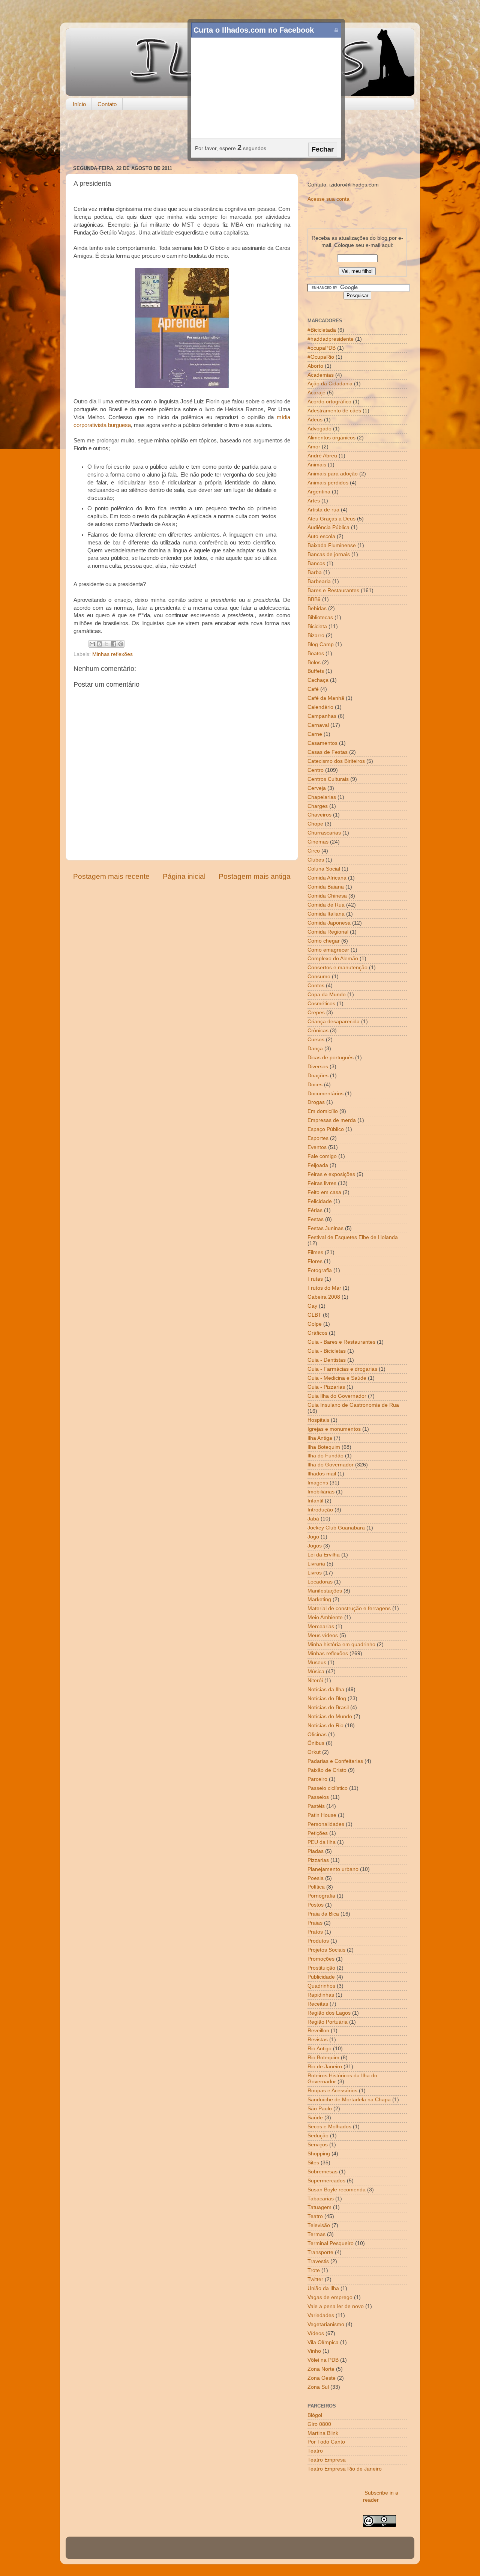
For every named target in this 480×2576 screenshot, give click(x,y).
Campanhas (322, 716)
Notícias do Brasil (328, 1708)
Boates (316, 653)
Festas (316, 1219)
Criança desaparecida (334, 1022)
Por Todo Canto (326, 2442)
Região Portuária (328, 2022)
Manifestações (325, 1591)
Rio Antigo (319, 2049)
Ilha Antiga (320, 1438)
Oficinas (317, 1735)
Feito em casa (324, 1192)
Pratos (315, 1932)
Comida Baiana (326, 887)
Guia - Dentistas (327, 1360)
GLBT (314, 1315)
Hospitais (318, 1420)
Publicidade (321, 1977)
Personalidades (326, 1824)
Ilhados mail (322, 1474)
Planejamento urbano (333, 1869)
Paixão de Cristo (327, 1770)
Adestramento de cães (334, 411)
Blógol (315, 2415)
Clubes (316, 860)
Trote (314, 2270)
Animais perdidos (328, 483)
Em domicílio (323, 1111)
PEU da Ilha (322, 1842)
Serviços (318, 2145)
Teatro (315, 2216)
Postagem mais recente (111, 876)
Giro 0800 (319, 2424)
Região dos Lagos (329, 2013)
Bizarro (316, 635)
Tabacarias (321, 2199)
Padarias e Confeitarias (335, 1761)
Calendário (320, 707)
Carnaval (318, 725)
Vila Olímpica (323, 2342)
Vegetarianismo (326, 2324)
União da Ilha (323, 2288)
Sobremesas (322, 2172)
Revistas (318, 2040)
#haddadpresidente (331, 339)
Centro (316, 770)
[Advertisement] (240, 138)
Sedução (318, 2136)
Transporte (320, 2252)
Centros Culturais (328, 779)
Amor (314, 447)
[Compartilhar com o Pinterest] (121, 644)
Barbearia (319, 581)
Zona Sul (318, 2387)
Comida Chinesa (327, 896)
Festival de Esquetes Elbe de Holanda (353, 1237)
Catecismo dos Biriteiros (336, 761)
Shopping (319, 2154)
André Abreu (322, 456)
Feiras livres (322, 1183)
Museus (317, 1662)
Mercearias (321, 1626)
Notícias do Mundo (330, 1717)
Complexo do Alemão (333, 959)
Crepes (316, 1013)
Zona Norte (321, 2369)
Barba (315, 572)
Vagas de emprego (330, 2297)
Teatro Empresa (327, 2460)
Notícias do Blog (327, 1699)
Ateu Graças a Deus (331, 519)
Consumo (319, 977)
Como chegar (324, 941)
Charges (318, 806)
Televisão (319, 2225)
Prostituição (321, 1968)
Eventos (317, 1147)
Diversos (318, 1067)
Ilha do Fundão (325, 1456)
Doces (315, 1085)
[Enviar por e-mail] (92, 644)
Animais (317, 465)
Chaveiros (319, 815)
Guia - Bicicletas (327, 1351)
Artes (314, 501)
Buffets (316, 671)
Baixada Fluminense (332, 545)
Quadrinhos (321, 1986)
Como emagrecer (328, 950)
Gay (312, 1306)
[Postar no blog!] (99, 644)
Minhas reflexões (112, 654)
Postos (316, 1905)
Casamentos (322, 743)
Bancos (316, 563)
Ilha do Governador (331, 1465)
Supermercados (326, 2181)
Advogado (319, 429)
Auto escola (321, 536)
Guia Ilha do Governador (337, 1396)
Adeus (315, 420)
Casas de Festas (328, 752)
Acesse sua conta (328, 199)
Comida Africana (327, 878)
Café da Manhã (326, 698)
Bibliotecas (320, 617)
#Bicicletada (322, 330)
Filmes (315, 1252)
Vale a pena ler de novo (336, 2306)
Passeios (318, 1797)
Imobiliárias (321, 1492)
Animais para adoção (333, 474)
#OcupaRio (321, 357)
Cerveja (317, 788)
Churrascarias (324, 833)
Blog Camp (321, 644)
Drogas (316, 1102)
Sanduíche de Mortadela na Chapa (349, 2100)
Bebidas (317, 608)
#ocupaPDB (322, 348)
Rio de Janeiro (325, 2067)
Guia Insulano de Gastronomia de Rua (353, 1405)
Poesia (316, 1878)
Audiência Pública (328, 527)
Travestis (318, 2261)
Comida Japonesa (329, 923)
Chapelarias (322, 797)
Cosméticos (321, 1004)
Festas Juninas (325, 1228)
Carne (315, 734)
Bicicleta (317, 626)
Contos (316, 986)
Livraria (316, 1564)
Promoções (321, 1959)
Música (316, 1671)
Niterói (315, 1680)
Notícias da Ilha (326, 1690)
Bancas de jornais (329, 554)
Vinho (314, 2351)
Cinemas (318, 842)
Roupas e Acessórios (332, 2091)
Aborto (315, 366)
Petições (318, 1833)
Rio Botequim (323, 2058)
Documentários (325, 1094)
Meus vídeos (323, 1635)
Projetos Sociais (326, 1950)
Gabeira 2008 (324, 1297)
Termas (316, 2234)
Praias (315, 1923)
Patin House (322, 1815)
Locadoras (320, 1582)
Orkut (314, 1752)
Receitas (318, 2004)
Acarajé (316, 393)
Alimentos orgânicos (331, 438)
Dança (315, 1049)
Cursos (316, 1040)
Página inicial (184, 876)
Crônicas (318, 1031)
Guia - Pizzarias (326, 1387)
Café (313, 689)
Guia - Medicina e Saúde (337, 1378)
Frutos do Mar (324, 1288)
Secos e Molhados (329, 2127)
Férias (315, 1210)
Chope (315, 824)
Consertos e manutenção (337, 968)
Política (316, 1887)
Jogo (313, 1537)
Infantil (315, 1501)
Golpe (315, 1324)
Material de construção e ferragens (349, 1608)
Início (79, 104)
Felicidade (320, 1201)
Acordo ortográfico (329, 402)
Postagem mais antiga (255, 876)
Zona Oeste (322, 2378)
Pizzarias (318, 1860)
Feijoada (318, 1165)
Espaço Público (326, 1129)
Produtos (318, 1941)
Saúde (315, 2118)
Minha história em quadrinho (341, 1644)
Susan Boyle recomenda (337, 2190)
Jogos (315, 1546)
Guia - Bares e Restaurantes (341, 1342)
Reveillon (318, 2031)
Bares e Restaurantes (333, 590)
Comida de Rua (326, 905)
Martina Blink (323, 2433)
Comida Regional (328, 932)
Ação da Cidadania (330, 384)
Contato (107, 104)
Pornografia (321, 1896)
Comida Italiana (326, 914)
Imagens (318, 1483)
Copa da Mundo (327, 995)
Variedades (321, 2315)
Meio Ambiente (325, 1617)
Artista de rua (323, 510)
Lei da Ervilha (324, 1555)
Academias (321, 375)
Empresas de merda (332, 1120)
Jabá (313, 1519)
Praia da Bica (323, 1914)
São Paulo (320, 2109)
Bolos (314, 662)
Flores (315, 1261)
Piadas (316, 1851)
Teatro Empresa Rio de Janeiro (345, 2469)
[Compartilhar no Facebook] (114, 644)
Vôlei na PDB (323, 2360)
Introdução (320, 1510)
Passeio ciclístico (328, 1788)
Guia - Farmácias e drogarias (342, 1369)
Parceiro (317, 1779)
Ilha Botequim (324, 1447)
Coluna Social (324, 869)
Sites (313, 2163)
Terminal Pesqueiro (331, 2243)
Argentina (319, 492)
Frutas (315, 1279)
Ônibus (316, 1743)
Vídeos (316, 2333)
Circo (314, 851)
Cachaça (318, 680)
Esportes (318, 1138)
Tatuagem (319, 2207)
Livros (315, 1573)
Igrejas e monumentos (334, 1429)
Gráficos (317, 1333)
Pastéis (316, 1806)
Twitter (315, 2279)
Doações (318, 1076)
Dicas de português (331, 1058)
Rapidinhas (321, 1995)
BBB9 (314, 599)
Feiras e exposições (331, 1174)
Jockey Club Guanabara (336, 1528)
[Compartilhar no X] (106, 644)
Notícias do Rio (325, 1726)
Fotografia (320, 1270)
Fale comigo (322, 1156)
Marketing (319, 1599)
